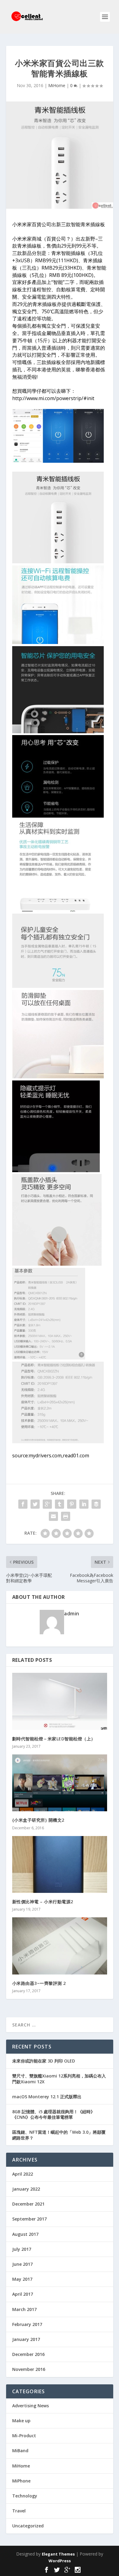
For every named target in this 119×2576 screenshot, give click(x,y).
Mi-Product (24, 2436)
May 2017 (22, 2279)
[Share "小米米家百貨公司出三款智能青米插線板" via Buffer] (96, 1504)
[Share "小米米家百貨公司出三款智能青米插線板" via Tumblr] (60, 1504)
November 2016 (29, 2369)
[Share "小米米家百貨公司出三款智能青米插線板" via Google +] (47, 1504)
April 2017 (23, 2294)
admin (72, 1614)
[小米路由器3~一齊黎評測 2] (60, 1946)
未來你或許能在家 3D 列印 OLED (44, 2061)
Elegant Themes (58, 2554)
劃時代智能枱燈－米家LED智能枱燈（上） (54, 1739)
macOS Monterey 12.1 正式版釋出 (47, 2097)
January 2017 (26, 2339)
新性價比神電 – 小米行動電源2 (43, 1902)
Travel (19, 2511)
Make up (21, 2421)
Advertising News (31, 2406)
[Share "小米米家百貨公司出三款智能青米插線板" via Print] (66, 1516)
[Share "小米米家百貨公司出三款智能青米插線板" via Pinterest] (72, 1504)
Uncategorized (28, 2526)
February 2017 (27, 2324)
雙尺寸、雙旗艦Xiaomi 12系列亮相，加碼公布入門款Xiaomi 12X (59, 2079)
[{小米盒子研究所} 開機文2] (60, 1783)
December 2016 (28, 2354)
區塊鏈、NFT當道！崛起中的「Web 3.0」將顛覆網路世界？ (59, 2135)
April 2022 (23, 2174)
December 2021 (28, 2204)
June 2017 (22, 2264)
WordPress (60, 2561)
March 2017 (24, 2309)
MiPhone (21, 2481)
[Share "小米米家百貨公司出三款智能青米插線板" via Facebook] (23, 1504)
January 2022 (26, 2189)
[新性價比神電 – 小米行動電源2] (60, 1865)
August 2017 (25, 2234)
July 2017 (22, 2249)
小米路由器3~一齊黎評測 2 (39, 1983)
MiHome (57, 85)
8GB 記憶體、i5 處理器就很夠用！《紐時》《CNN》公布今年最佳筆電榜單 (54, 2114)
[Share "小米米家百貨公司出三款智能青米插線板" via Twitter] (35, 1504)
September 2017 (29, 2219)
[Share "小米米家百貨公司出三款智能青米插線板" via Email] (53, 1516)
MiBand (20, 2451)
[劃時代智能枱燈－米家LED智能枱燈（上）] (60, 1701)
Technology (25, 2496)
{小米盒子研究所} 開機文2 (38, 1820)
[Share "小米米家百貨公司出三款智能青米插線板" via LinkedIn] (84, 1504)
